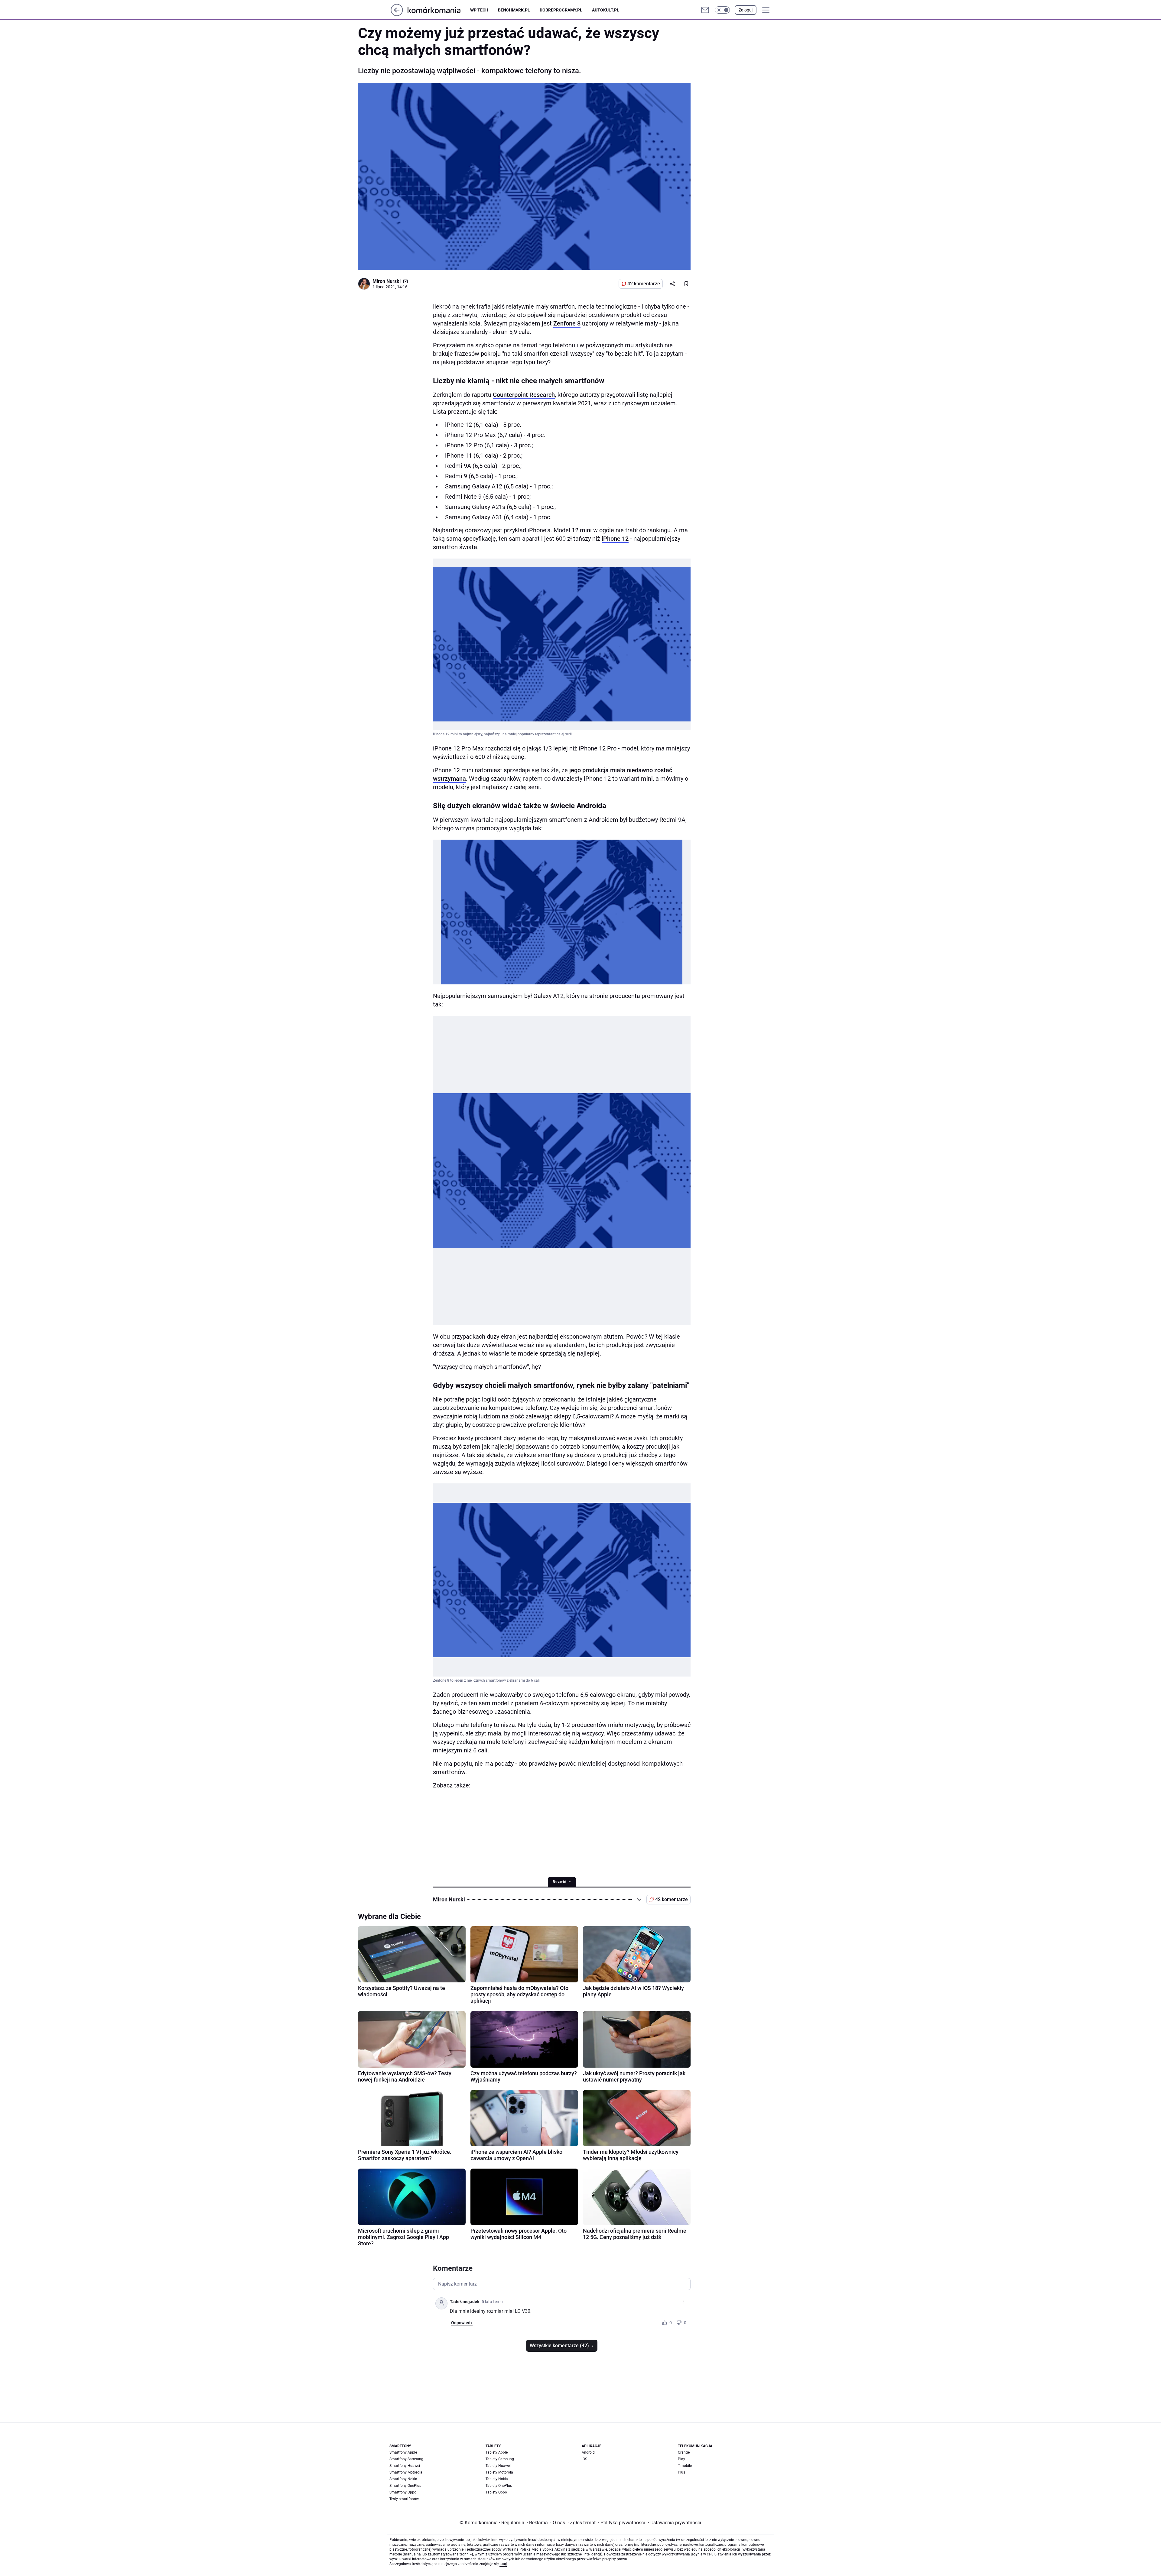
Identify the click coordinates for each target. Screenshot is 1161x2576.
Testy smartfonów (404, 2499)
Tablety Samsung (500, 2459)
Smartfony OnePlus (405, 2486)
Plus (681, 2472)
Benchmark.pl (514, 10)
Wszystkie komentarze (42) (559, 2346)
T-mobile (685, 2466)
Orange (684, 2452)
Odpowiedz (462, 2323)
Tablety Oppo (496, 2492)
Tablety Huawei (498, 2466)
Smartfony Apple (403, 2452)
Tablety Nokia (497, 2479)
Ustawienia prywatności (675, 2523)
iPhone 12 (615, 539)
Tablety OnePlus (499, 2486)
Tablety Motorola (499, 2472)
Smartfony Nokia (403, 2479)
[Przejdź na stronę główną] (397, 14)
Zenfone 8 (567, 323)
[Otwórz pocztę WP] (705, 10)
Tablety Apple (497, 2452)
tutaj (503, 2564)
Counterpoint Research (524, 395)
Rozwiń (560, 1882)
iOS (584, 2459)
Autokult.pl (606, 10)
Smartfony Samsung (406, 2459)
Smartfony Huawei (405, 2466)
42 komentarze (644, 284)
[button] (722, 10)
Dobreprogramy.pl (561, 10)
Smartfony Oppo (403, 2492)
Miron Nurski (387, 281)
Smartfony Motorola (406, 2472)
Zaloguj (746, 10)
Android (588, 2452)
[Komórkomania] (439, 10)
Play (681, 2459)
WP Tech (479, 10)
